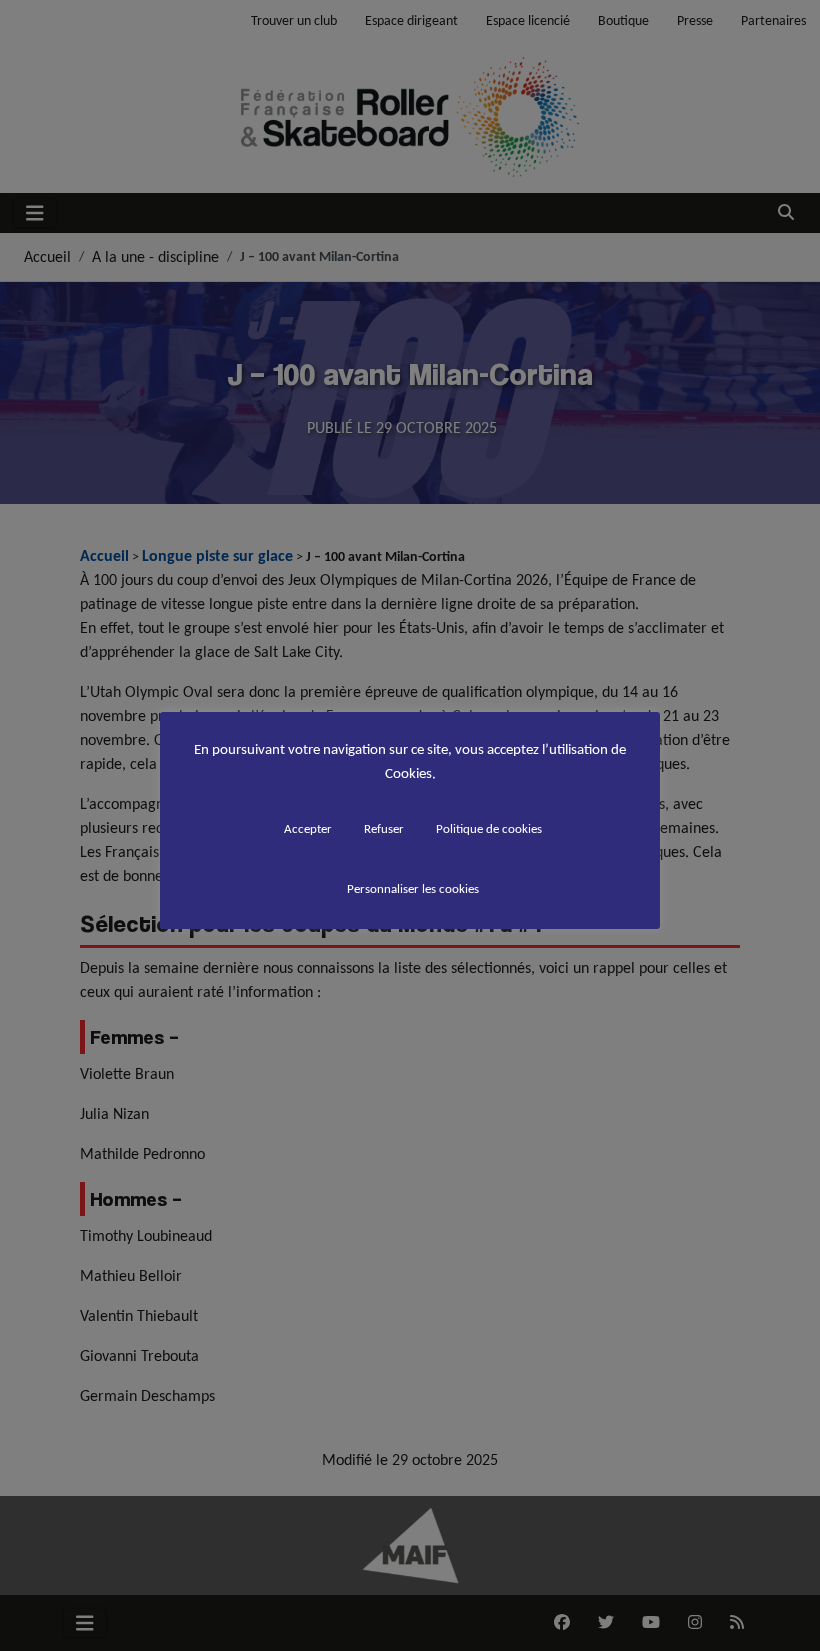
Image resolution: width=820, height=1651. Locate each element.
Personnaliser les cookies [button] (413, 888)
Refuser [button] (384, 828)
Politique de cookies (489, 828)
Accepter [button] (308, 828)
